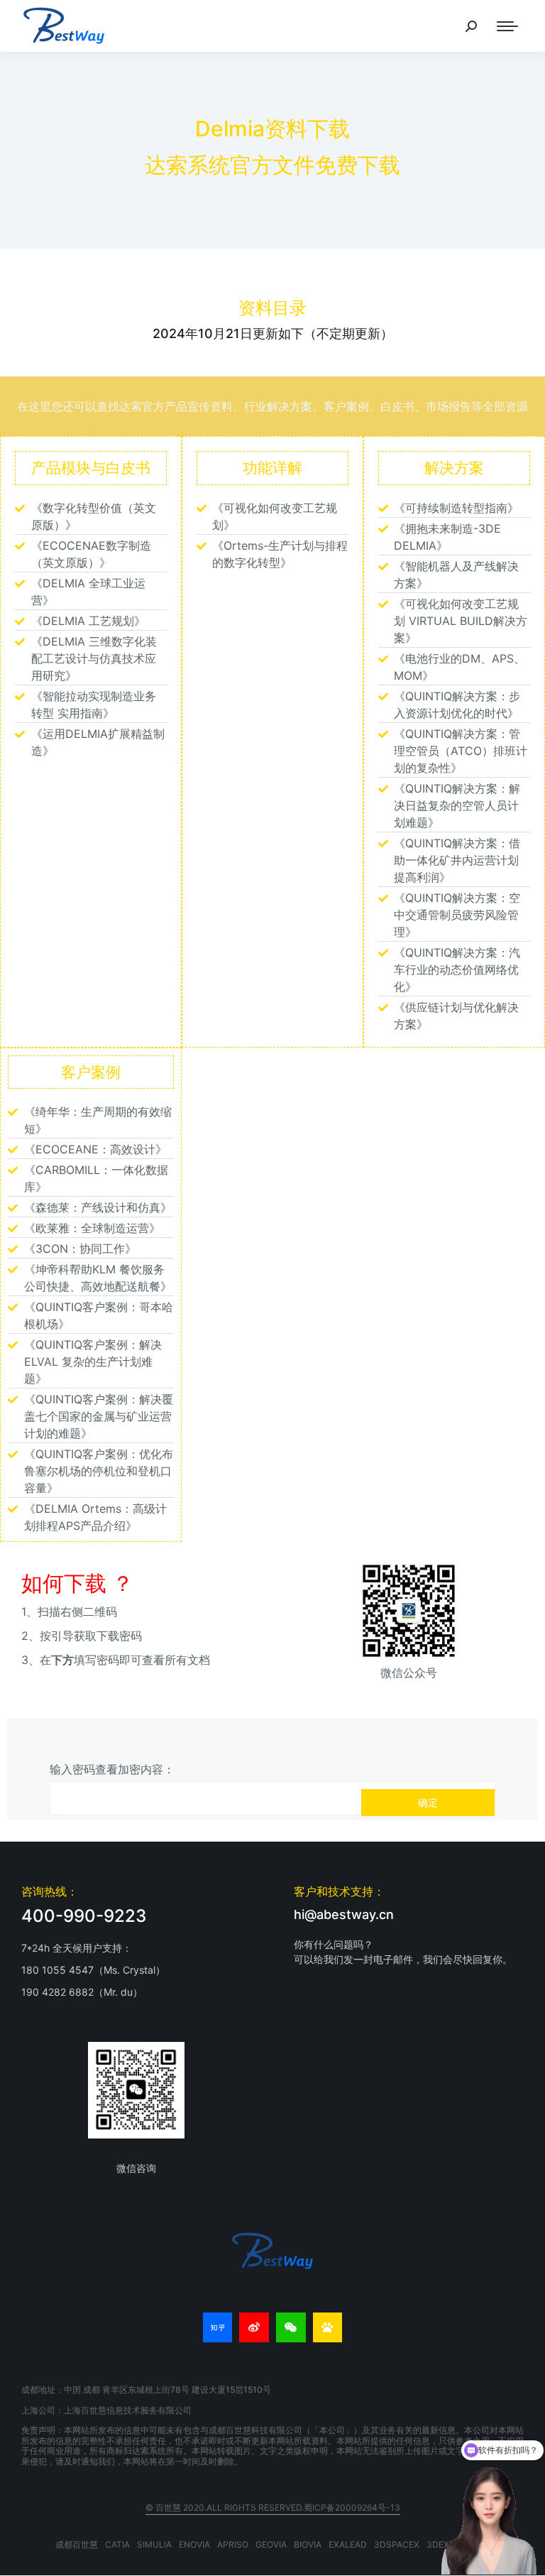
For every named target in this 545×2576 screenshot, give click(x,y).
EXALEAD (348, 2544)
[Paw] (328, 2327)
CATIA (117, 2544)
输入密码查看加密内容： (112, 1769)
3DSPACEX (397, 2544)
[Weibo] (254, 2327)
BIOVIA (308, 2544)
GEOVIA (271, 2544)
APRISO (233, 2544)
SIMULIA (154, 2544)
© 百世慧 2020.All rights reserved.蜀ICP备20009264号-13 (273, 2507)
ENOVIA (194, 2544)
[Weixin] (291, 2327)
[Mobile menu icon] (507, 26)
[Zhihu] (218, 2327)
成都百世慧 (77, 2544)
